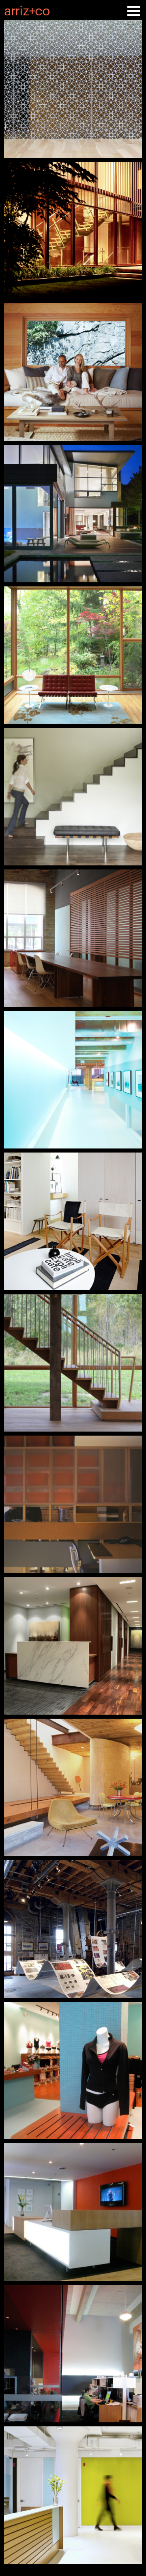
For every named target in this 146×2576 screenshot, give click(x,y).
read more (73, 89)
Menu (134, 10)
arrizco (27, 9)
